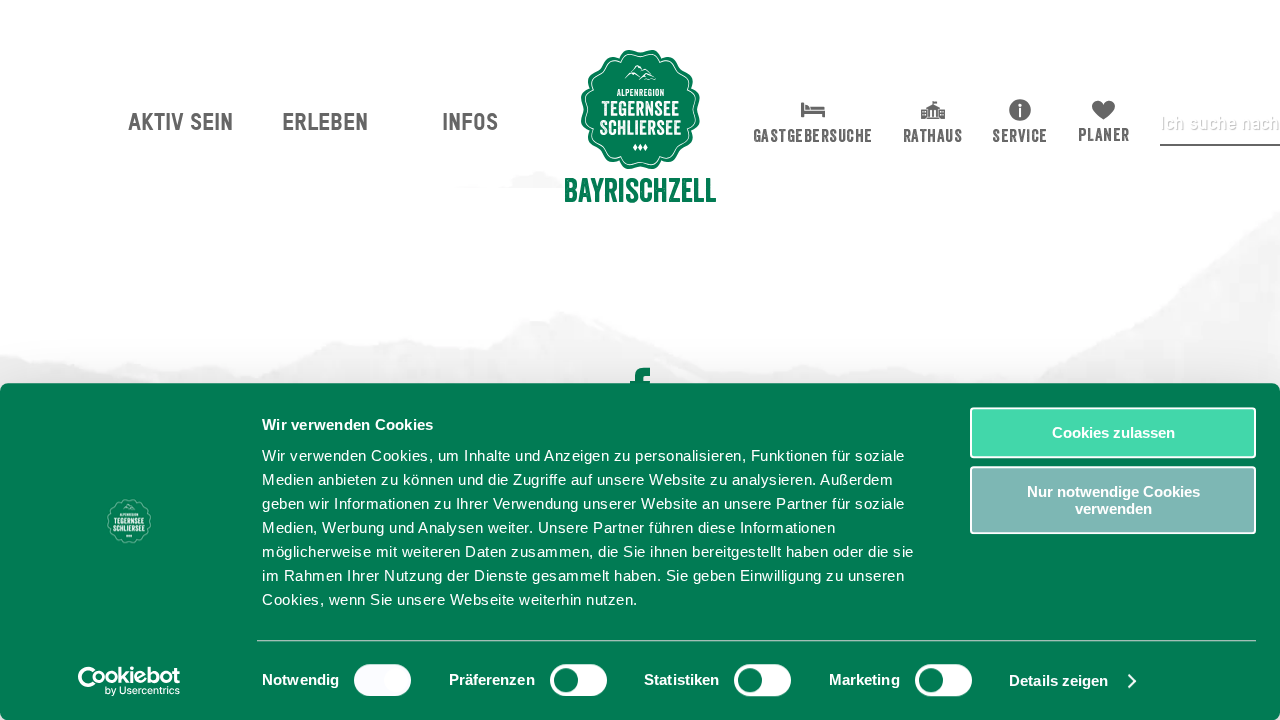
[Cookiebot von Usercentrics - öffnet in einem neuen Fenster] (129, 681)
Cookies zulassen (1113, 432)
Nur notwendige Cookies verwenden (1113, 500)
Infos (470, 121)
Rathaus (933, 136)
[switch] (578, 680)
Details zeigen (1058, 680)
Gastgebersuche (813, 136)
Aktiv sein (180, 121)
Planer (1104, 135)
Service (1020, 136)
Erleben (325, 121)
